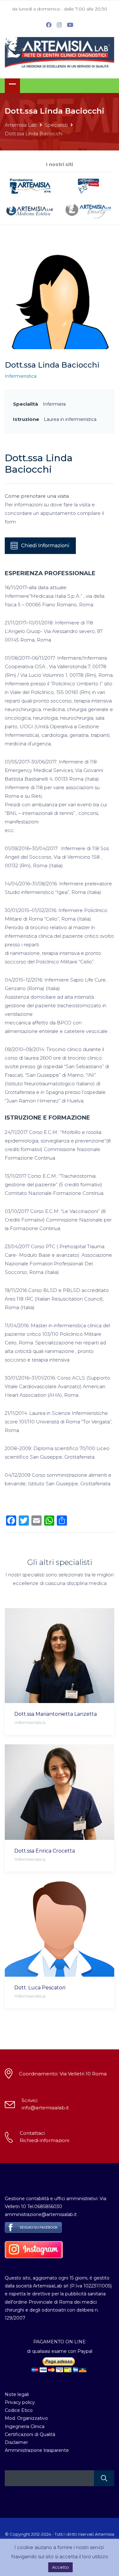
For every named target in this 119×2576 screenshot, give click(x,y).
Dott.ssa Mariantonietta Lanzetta (56, 1714)
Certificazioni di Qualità (30, 2434)
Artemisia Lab (21, 125)
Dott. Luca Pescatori (40, 1988)
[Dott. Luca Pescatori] (60, 1929)
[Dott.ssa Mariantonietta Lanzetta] (60, 1656)
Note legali (17, 2394)
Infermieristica (21, 376)
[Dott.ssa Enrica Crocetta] (60, 1792)
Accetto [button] (60, 2567)
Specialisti (56, 125)
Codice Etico (19, 2410)
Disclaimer (16, 2442)
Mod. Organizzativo (26, 2418)
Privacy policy (20, 2402)
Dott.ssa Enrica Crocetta (45, 1851)
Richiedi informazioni (44, 2140)
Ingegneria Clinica (25, 2426)
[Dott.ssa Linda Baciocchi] (60, 301)
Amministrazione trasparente (37, 2450)
